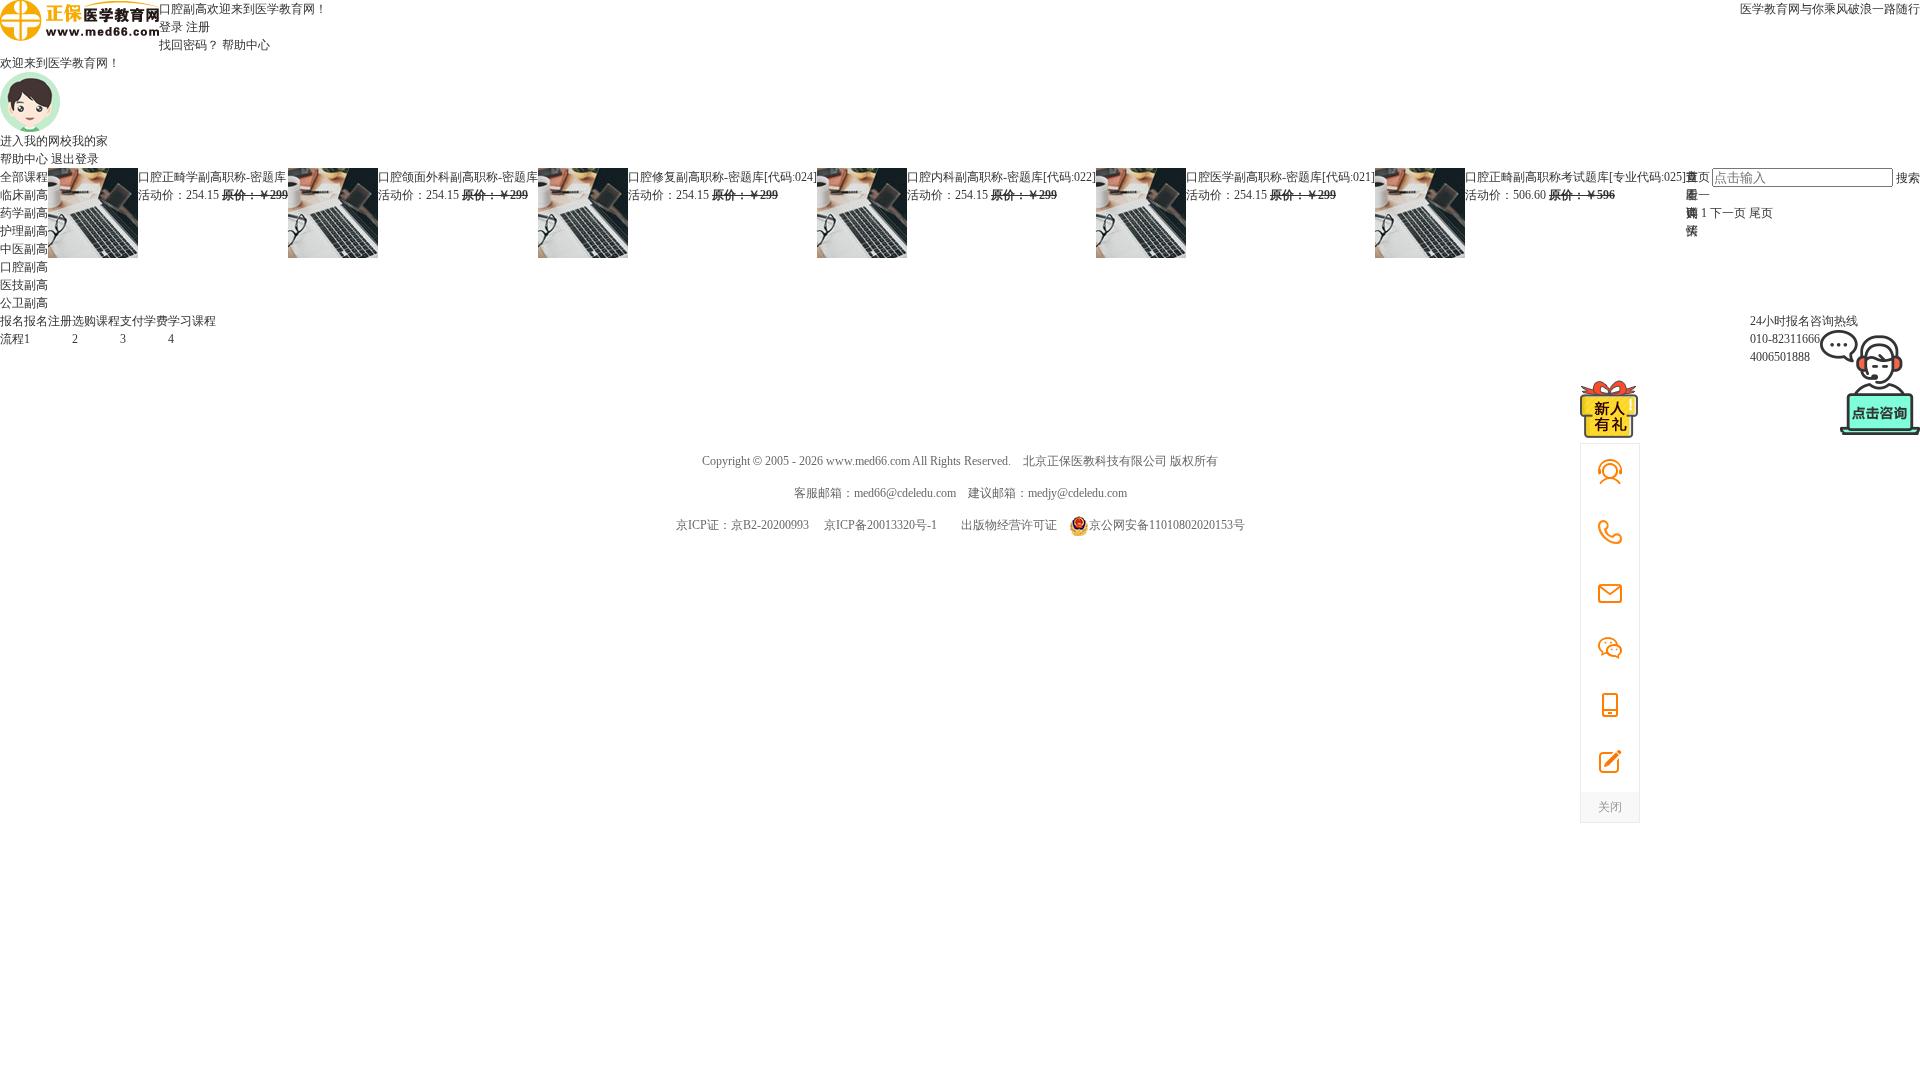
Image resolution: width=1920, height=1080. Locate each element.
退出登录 (75, 159)
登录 (171, 27)
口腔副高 (24, 267)
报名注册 (48, 321)
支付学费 (144, 321)
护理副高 (24, 231)
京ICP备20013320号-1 (880, 525)
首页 (1698, 177)
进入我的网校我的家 (54, 141)
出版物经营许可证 (1009, 525)
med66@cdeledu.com (905, 493)
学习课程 (192, 321)
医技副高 (24, 285)
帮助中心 (246, 45)
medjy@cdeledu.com (1077, 493)
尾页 (1761, 213)
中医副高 (24, 249)
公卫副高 (24, 303)
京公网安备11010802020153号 (1167, 525)
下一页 (1728, 213)
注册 (198, 27)
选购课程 (96, 321)
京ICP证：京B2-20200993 (742, 525)
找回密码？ (189, 45)
